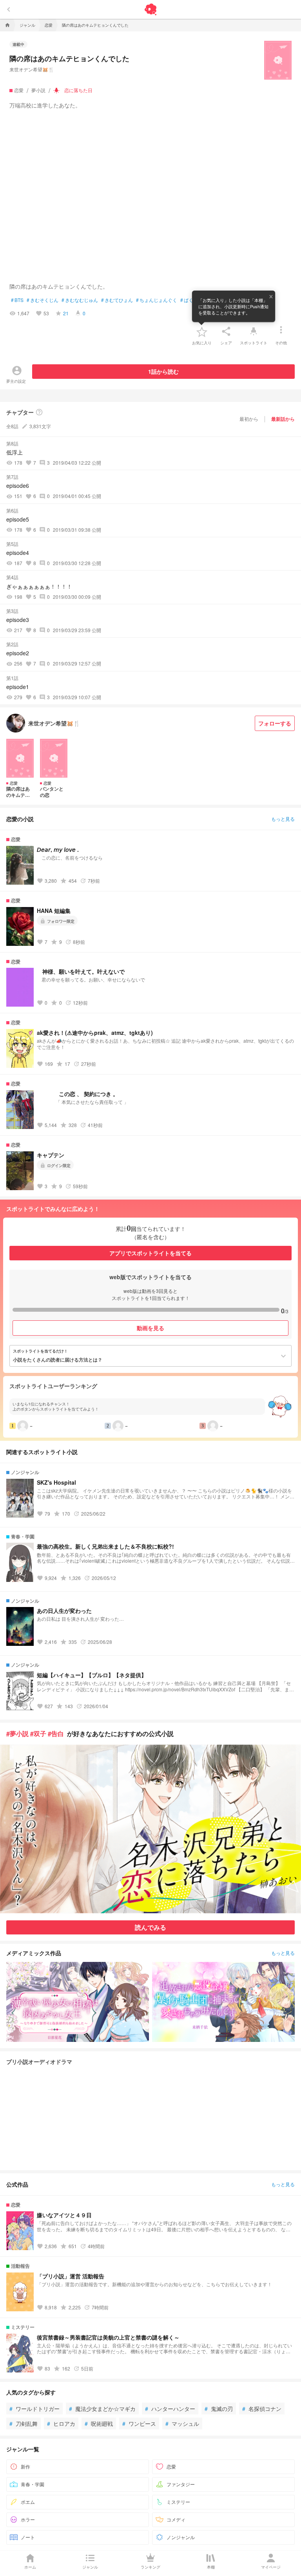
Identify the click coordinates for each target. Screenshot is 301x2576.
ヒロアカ (61, 2423)
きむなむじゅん (80, 300)
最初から (249, 419)
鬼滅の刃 (219, 2409)
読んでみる (150, 1927)
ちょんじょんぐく (157, 300)
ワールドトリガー (34, 2409)
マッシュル (182, 2423)
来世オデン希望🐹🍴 (32, 69)
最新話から (283, 419)
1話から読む (163, 371)
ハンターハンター (170, 2409)
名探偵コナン (262, 2409)
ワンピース (139, 2423)
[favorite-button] (202, 331)
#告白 (56, 1733)
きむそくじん (43, 300)
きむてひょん (117, 300)
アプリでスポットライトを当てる (150, 1253)
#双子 (38, 1733)
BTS (17, 300)
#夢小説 (17, 1733)
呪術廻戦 (99, 2423)
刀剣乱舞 (24, 2423)
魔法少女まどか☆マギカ (102, 2409)
